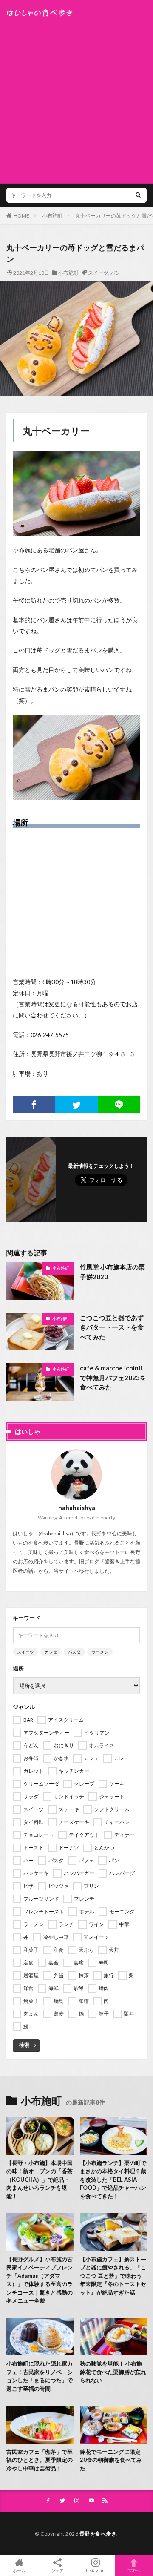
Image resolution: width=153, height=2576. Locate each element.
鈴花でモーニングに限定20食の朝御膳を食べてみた (111, 2460)
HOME (21, 216)
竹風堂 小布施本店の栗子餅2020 (112, 1272)
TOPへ (134, 2570)
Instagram (96, 2570)
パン (116, 273)
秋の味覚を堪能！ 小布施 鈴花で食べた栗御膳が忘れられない (113, 2372)
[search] (138, 195)
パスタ (74, 1652)
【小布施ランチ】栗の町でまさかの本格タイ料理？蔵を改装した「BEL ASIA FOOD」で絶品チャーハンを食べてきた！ (113, 2180)
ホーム (19, 2570)
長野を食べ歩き (98, 2534)
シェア (57, 2570)
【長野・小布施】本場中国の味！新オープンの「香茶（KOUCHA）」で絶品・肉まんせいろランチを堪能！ (40, 2180)
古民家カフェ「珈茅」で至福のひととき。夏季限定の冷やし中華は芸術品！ (40, 2460)
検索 (24, 2045)
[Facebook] (34, 1105)
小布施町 (52, 216)
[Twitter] (76, 1105)
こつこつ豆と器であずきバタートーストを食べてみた (112, 1327)
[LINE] (119, 1105)
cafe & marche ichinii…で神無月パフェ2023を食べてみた (113, 1377)
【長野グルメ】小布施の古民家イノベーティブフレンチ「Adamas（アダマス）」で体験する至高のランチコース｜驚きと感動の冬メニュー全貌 (40, 2280)
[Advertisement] (76, 98)
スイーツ (98, 273)
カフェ (51, 1652)
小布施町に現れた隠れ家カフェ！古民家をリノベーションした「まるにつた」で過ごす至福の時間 (40, 2376)
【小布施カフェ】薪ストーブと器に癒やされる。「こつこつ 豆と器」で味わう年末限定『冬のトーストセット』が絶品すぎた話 (113, 2276)
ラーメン (100, 1652)
